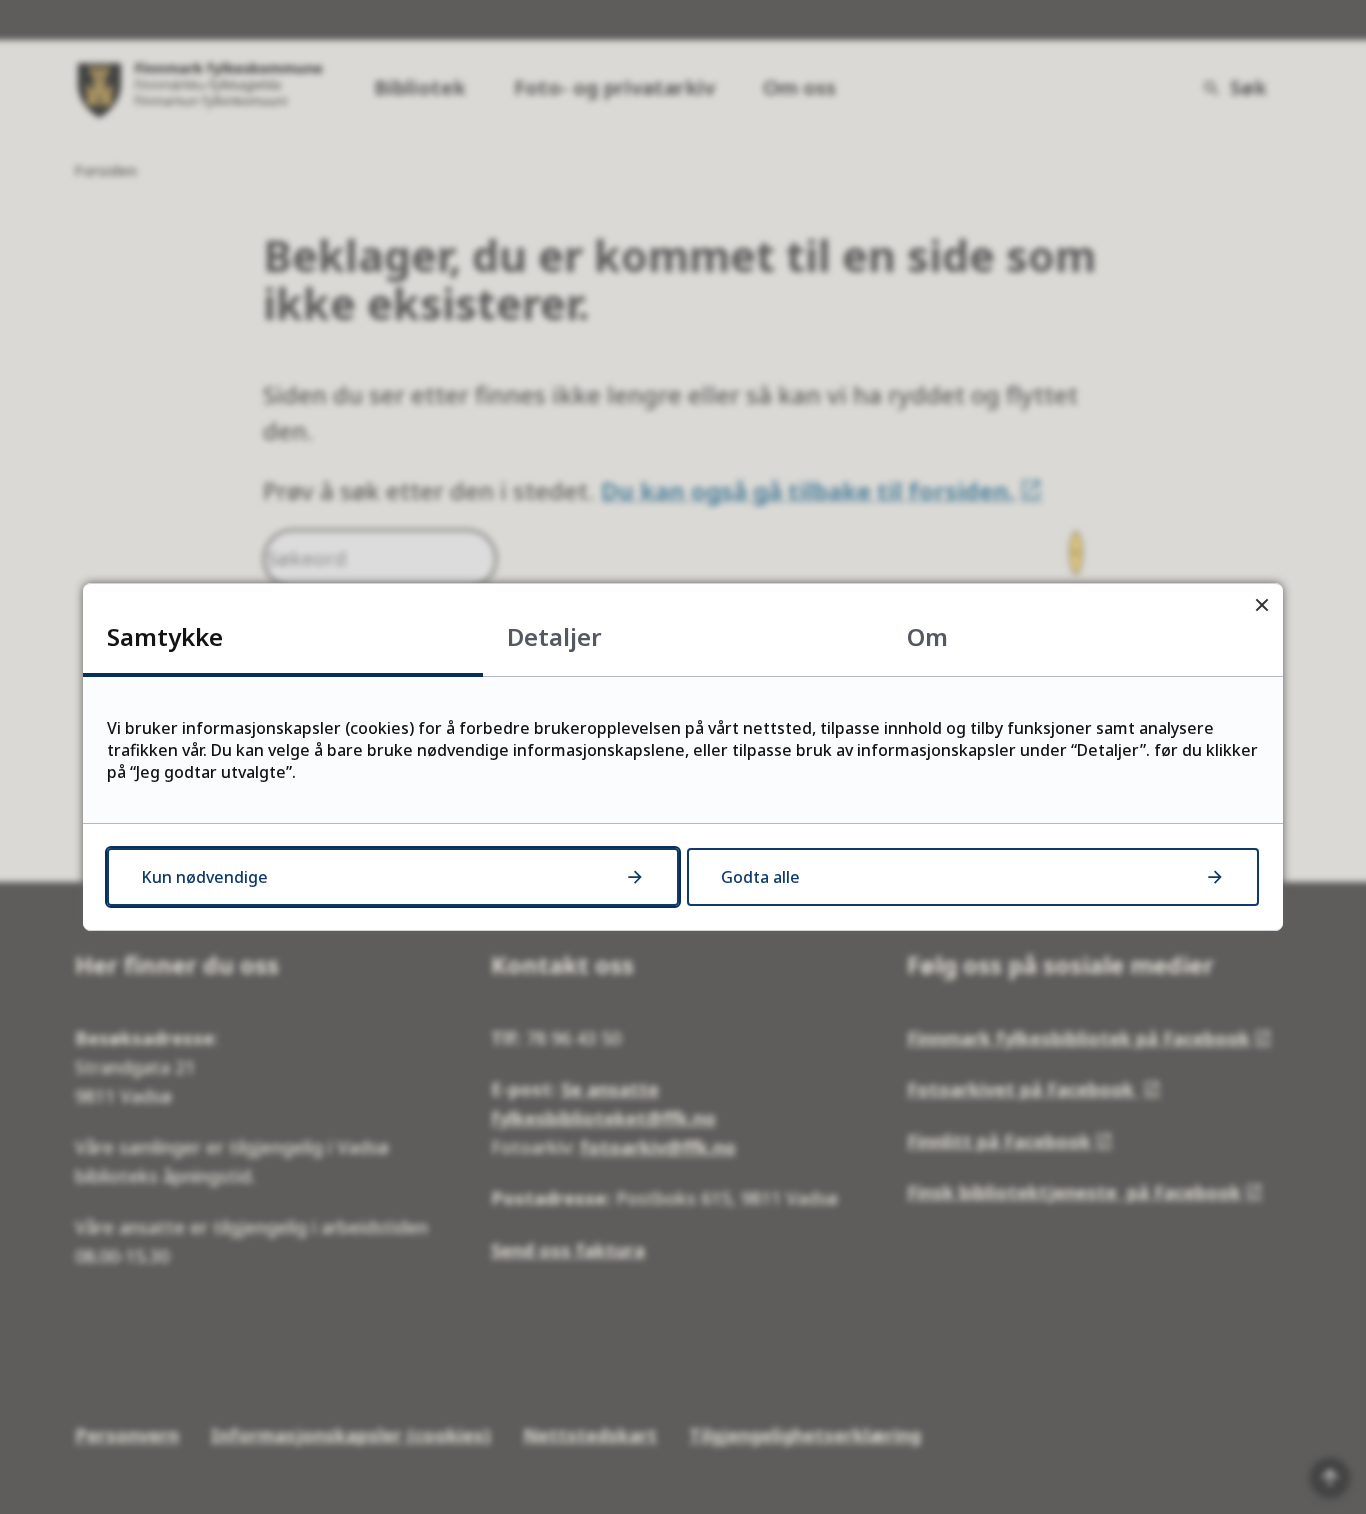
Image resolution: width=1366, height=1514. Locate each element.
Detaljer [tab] (554, 636)
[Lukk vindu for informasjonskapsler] (1261, 604)
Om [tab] (927, 636)
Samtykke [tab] (165, 636)
